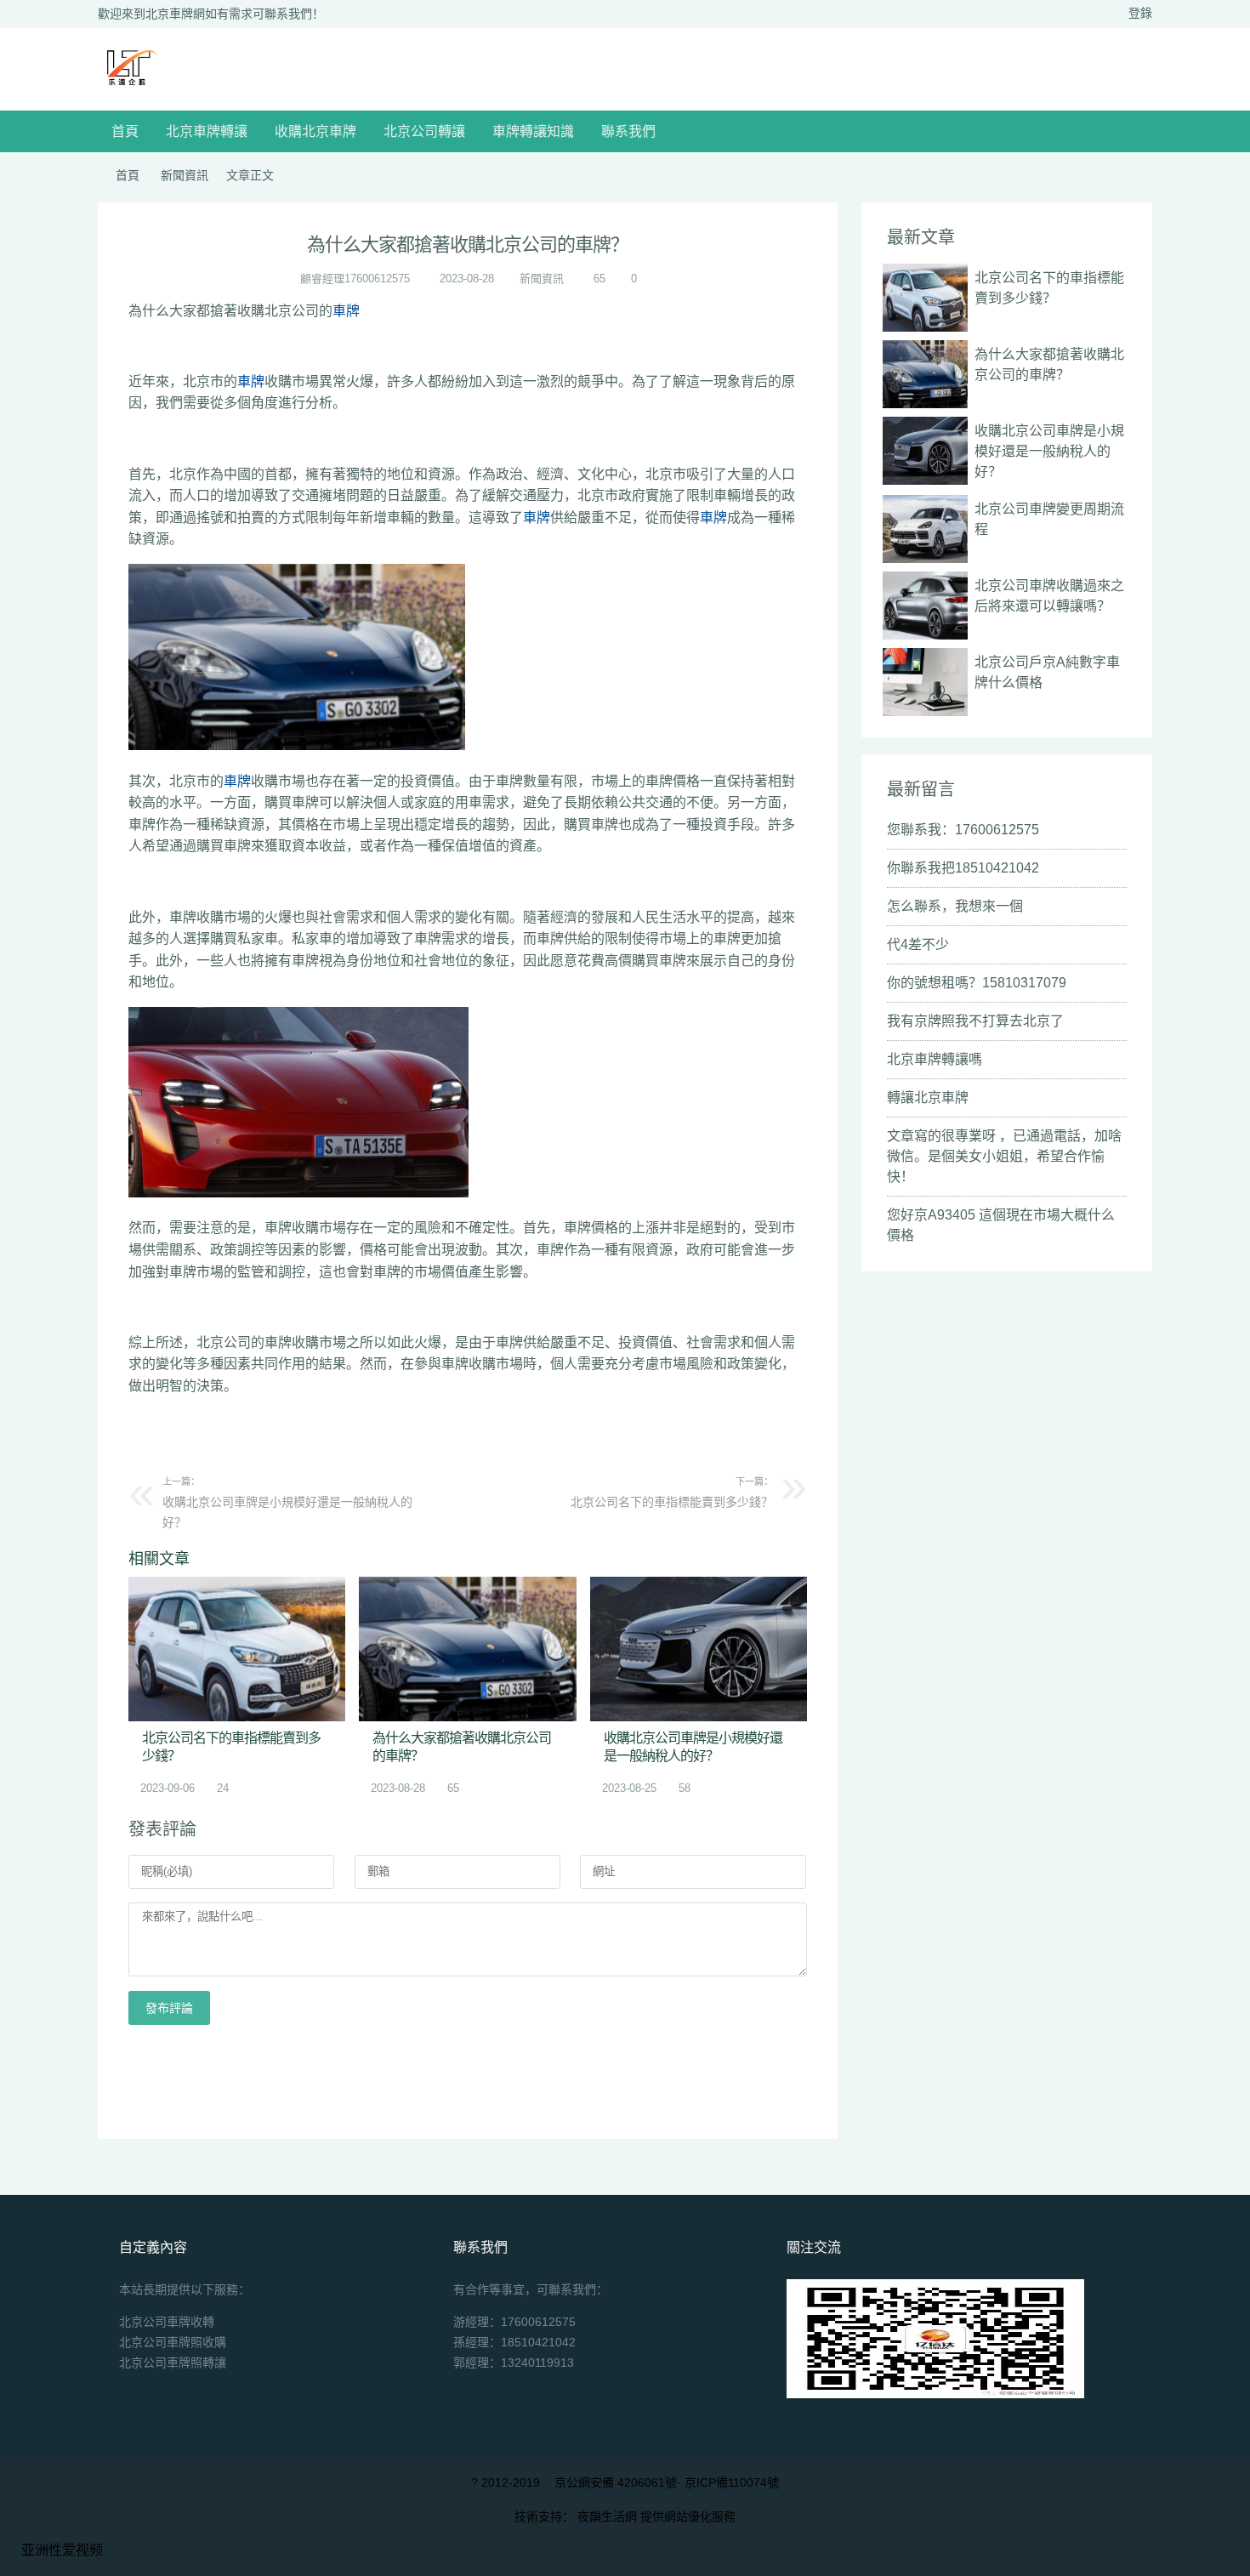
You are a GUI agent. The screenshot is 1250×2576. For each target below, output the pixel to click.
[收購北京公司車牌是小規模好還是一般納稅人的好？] (699, 1649)
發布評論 (169, 2008)
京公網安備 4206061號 (616, 2482)
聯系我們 (628, 131)
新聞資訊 (185, 175)
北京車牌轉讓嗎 (935, 1059)
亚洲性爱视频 (62, 2550)
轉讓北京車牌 (928, 1098)
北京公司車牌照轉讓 (173, 2363)
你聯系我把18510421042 (963, 868)
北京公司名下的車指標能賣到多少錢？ (672, 1493)
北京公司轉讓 (424, 131)
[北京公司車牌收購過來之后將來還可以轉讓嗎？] (925, 606)
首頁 (125, 131)
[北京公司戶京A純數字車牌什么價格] (925, 682)
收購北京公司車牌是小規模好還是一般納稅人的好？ (287, 1503)
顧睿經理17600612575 (355, 279)
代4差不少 (918, 944)
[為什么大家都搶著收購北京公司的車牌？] (467, 1649)
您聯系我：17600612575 (963, 830)
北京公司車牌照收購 (173, 2342)
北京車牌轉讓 (207, 131)
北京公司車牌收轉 (167, 2322)
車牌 (346, 311)
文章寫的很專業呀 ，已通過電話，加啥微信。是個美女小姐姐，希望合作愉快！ (1004, 1156)
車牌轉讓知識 (533, 131)
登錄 (1140, 13)
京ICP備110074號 (732, 2482)
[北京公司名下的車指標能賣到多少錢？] (237, 1649)
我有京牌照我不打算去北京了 (975, 1021)
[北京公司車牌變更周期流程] (925, 529)
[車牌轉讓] (128, 87)
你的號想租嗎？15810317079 (977, 983)
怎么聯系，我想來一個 (955, 906)
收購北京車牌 (315, 131)
